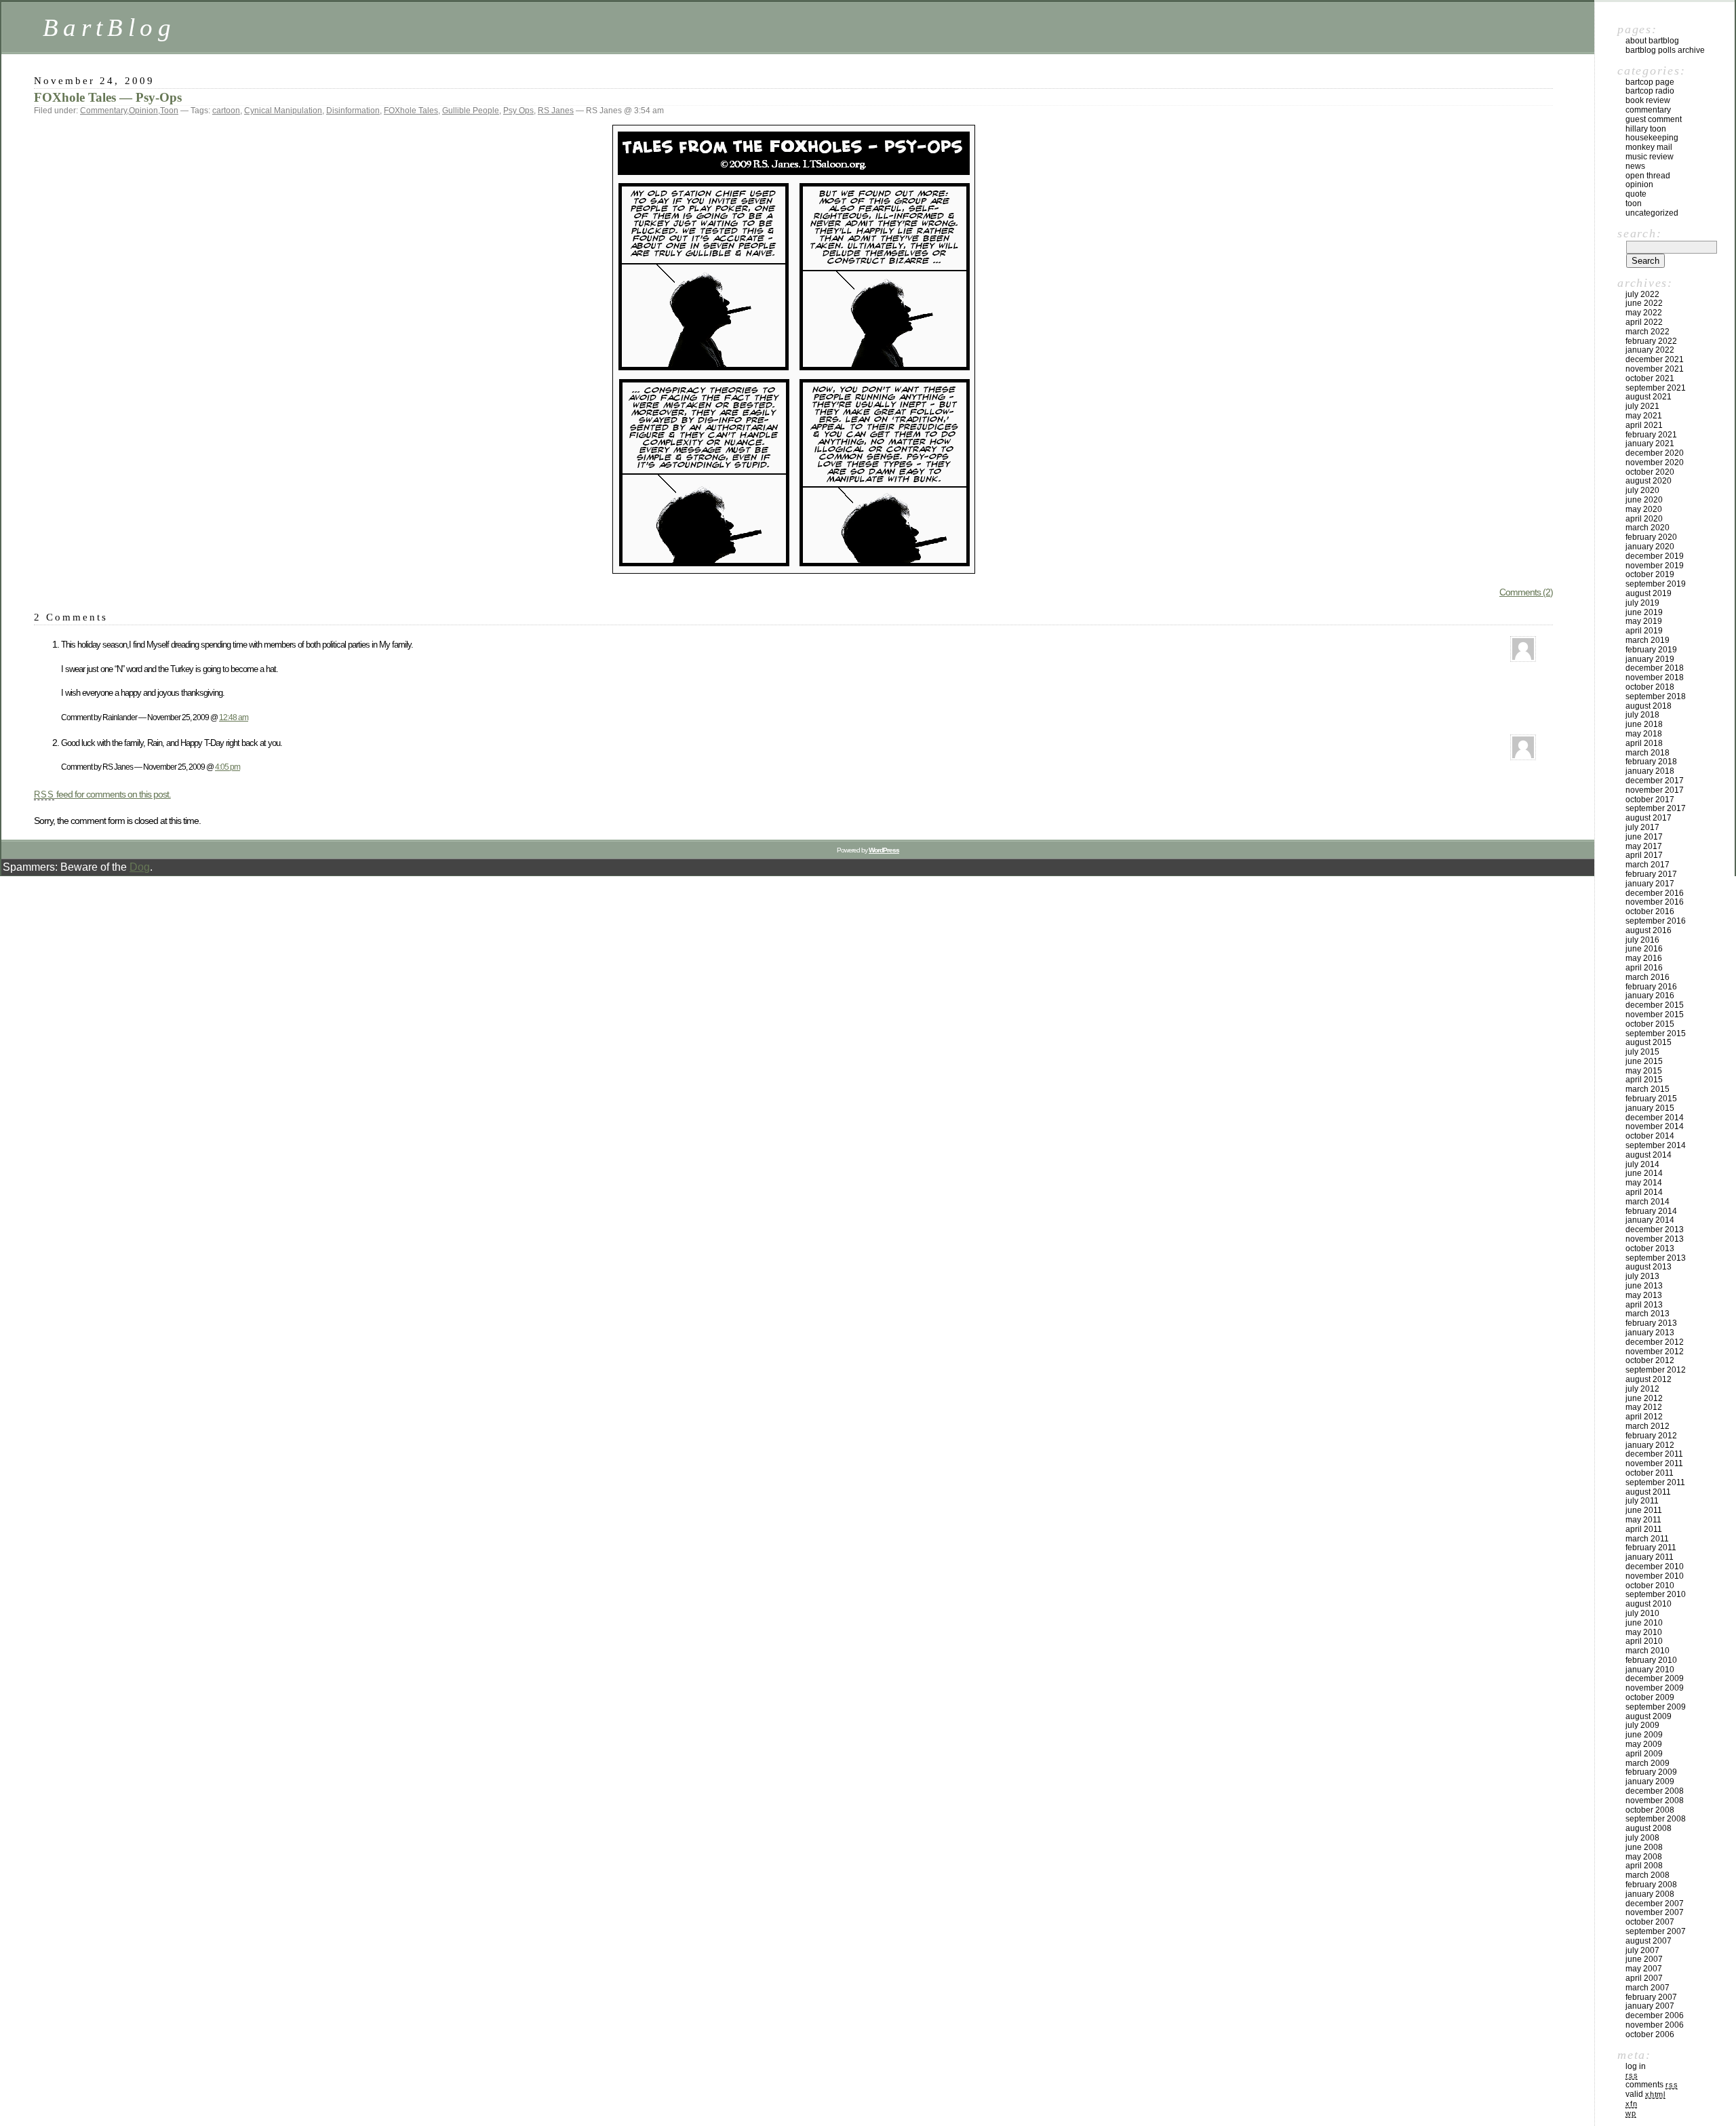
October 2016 (1650, 911)
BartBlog (109, 27)
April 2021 (1644, 425)
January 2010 (1650, 1670)
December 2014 (1655, 1118)
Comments (1652, 2085)
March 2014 (1648, 1202)
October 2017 (1650, 800)
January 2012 (1650, 1445)
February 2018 (1651, 762)
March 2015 (1648, 1089)
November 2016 (1655, 902)
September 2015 (1656, 1034)
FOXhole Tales (411, 111)
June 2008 (1644, 1847)
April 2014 (1644, 1192)
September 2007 (1656, 1931)
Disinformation (353, 111)
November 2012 (1655, 1352)
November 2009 (1655, 1688)
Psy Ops (518, 111)
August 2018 (1649, 706)
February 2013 (1651, 1323)
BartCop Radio (1650, 91)
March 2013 (1648, 1314)
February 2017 (1651, 874)
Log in (1636, 2066)
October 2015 (1650, 1024)
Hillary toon (1646, 129)
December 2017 (1655, 781)
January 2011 (1650, 1557)
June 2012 (1644, 1398)
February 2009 (1651, 1772)
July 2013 (1642, 1276)
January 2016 (1650, 996)
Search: (1639, 233)
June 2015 (1644, 1061)
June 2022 (1644, 303)
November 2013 (1655, 1239)
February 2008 (1651, 1885)
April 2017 (1644, 855)
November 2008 (1655, 1800)
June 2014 (1644, 1173)
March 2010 (1648, 1651)
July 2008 (1642, 1838)
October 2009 (1650, 1697)
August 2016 (1649, 930)
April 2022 (1644, 322)
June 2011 (1644, 1510)
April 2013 (1644, 1305)
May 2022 (1644, 313)
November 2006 (1655, 2025)
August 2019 (1649, 593)
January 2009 (1650, 1781)
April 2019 (1644, 631)
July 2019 (1642, 603)
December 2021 (1655, 359)
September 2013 (1656, 1258)
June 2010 (1644, 1623)
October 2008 (1650, 1810)
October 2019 (1650, 574)
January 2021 (1650, 444)
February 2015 (1651, 1099)
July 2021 (1642, 406)
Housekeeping (1652, 138)
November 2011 (1654, 1463)
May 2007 (1644, 1969)
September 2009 (1656, 1707)
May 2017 (1644, 846)
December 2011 (1654, 1454)
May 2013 (1644, 1295)
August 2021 (1649, 397)
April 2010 (1644, 1641)
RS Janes (556, 111)
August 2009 (1649, 1716)
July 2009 (1642, 1725)
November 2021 (1655, 369)
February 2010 (1651, 1660)
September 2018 (1656, 696)
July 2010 (1642, 1613)
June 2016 (1644, 949)
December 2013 (1655, 1229)
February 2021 (1651, 435)
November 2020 (1655, 462)
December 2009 (1655, 1678)
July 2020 (1642, 490)
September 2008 (1656, 1819)
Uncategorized (1652, 213)
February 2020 (1651, 537)
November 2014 (1655, 1126)
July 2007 (1642, 1950)
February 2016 (1651, 987)
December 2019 (1655, 556)
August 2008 (1649, 1828)
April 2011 (1644, 1529)
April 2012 (1644, 1417)
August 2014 (1649, 1155)
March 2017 (1648, 865)
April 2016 (1644, 968)
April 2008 (1644, 1866)
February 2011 (1651, 1548)
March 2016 (1648, 977)
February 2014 (1651, 1211)
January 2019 (1650, 659)
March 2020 (1648, 528)
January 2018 (1650, 771)
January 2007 (1650, 2006)
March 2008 (1648, 1875)
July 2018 (1642, 715)
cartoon (226, 111)
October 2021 (1650, 378)
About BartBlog (1652, 41)
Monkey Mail (1649, 147)
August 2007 (1649, 1941)
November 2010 (1655, 1576)
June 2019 (1644, 612)
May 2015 (1644, 1071)
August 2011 (1648, 1492)
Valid (1645, 2094)
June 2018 (1644, 724)
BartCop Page (1650, 82)
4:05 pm (228, 767)
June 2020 (1644, 500)
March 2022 (1648, 332)
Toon (169, 111)
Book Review (1648, 100)
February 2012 (1651, 1436)
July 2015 (1642, 1052)
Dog (140, 867)
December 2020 (1655, 453)
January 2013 (1650, 1333)
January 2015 (1650, 1108)
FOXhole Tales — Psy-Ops (108, 97)
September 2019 (1656, 584)
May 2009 (1644, 1744)
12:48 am (234, 717)
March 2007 (1648, 1988)
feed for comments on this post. (102, 794)
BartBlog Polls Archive (1665, 50)
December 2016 (1655, 893)
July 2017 (1642, 827)
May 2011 (1643, 1520)
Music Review (1650, 157)
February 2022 (1651, 341)
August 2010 (1649, 1604)
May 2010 (1644, 1632)
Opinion (143, 111)
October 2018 (1650, 687)
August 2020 (1649, 481)
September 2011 (1655, 1482)
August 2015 (1649, 1042)
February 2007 (1651, 1997)
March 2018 (1648, 753)
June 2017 (1644, 837)
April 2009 (1644, 1754)
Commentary (103, 111)
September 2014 (1656, 1145)
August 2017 (1649, 818)
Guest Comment (1654, 119)
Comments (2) (1526, 592)
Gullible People (471, 111)
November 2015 (1655, 1015)
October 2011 (1650, 1473)
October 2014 (1650, 1136)
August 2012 (1649, 1379)
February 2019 (1651, 650)
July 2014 (1642, 1164)
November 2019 (1655, 566)
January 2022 (1650, 350)
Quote (1636, 194)
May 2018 (1644, 734)
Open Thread (1648, 176)
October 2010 (1650, 1586)
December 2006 (1655, 2015)
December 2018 (1655, 668)
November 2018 (1655, 677)
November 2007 (1655, 1912)
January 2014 (1650, 1220)
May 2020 (1644, 509)
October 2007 (1650, 1922)
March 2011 (1647, 1539)
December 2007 (1655, 1904)
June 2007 (1644, 1959)
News (1635, 166)
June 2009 (1644, 1735)
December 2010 (1655, 1567)
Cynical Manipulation (283, 111)
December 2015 (1655, 1005)
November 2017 (1655, 790)
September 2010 (1656, 1594)
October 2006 (1650, 2034)
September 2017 (1656, 808)
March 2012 (1648, 1426)
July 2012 (1642, 1389)
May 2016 (1644, 958)
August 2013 (1649, 1267)
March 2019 (1648, 640)
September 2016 (1656, 921)
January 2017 (1650, 884)
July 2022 (1642, 294)
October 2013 (1650, 1248)
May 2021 (1644, 416)
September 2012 (1656, 1370)
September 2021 (1656, 388)
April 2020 (1644, 519)
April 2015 (1644, 1080)
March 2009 (1648, 1763)
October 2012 (1650, 1360)
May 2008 (1644, 1857)
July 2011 (1642, 1501)
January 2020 (1650, 547)
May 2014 (1644, 1183)
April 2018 (1644, 743)
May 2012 (1644, 1407)
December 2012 (1655, 1342)
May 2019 (1644, 621)
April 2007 (1644, 1978)
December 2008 (1655, 1791)
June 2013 (1644, 1286)
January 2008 (1650, 1894)
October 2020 (1650, 472)
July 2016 (1642, 940)
